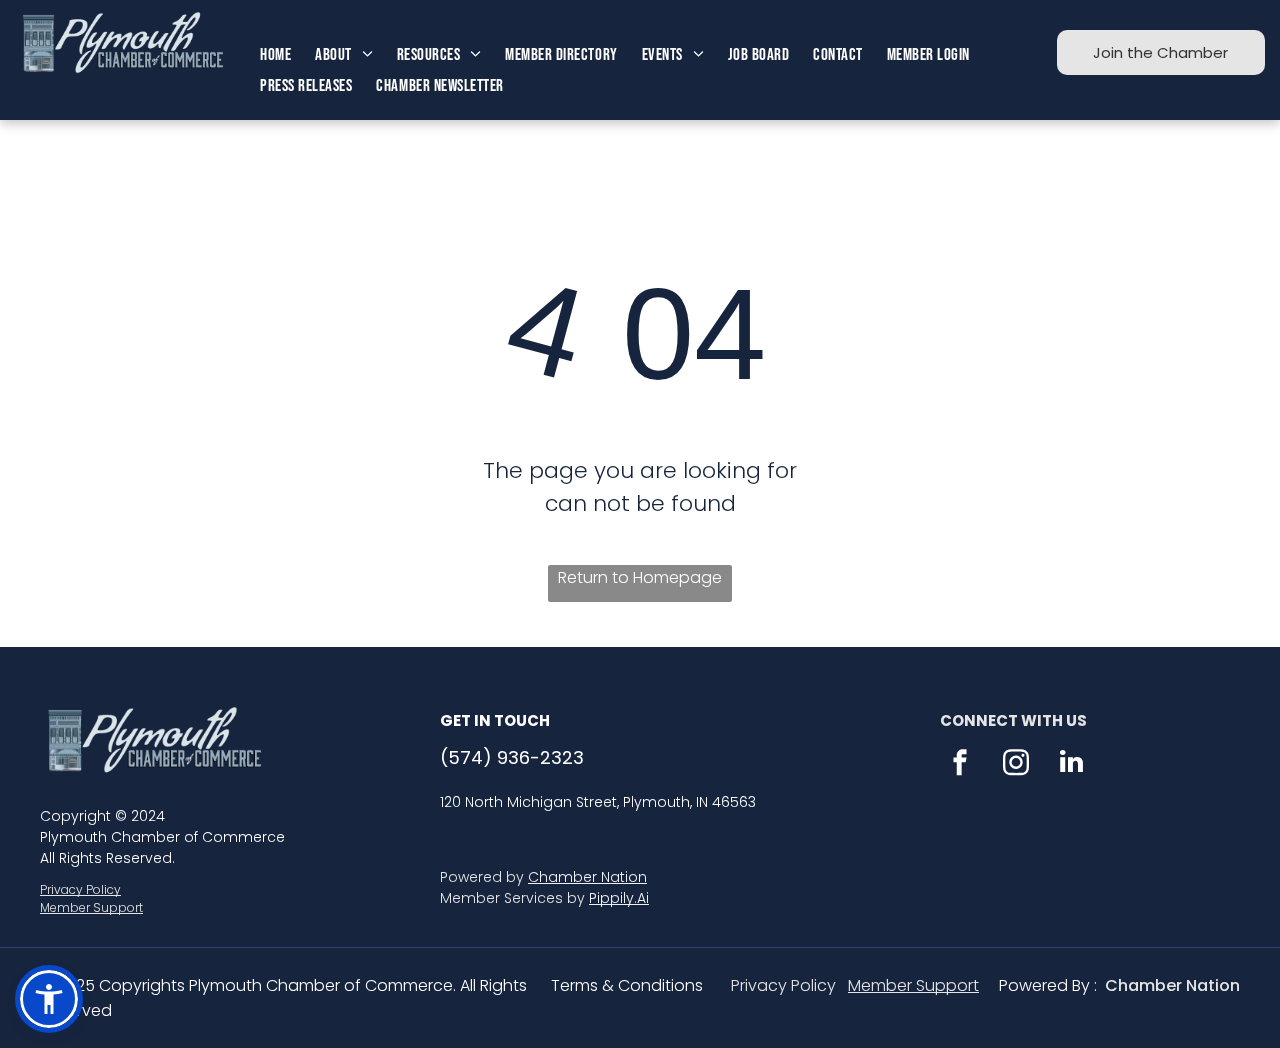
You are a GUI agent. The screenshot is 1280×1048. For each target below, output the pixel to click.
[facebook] (960, 764)
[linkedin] (1072, 764)
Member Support (91, 907)
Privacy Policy (80, 889)
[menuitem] (275, 55)
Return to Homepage (640, 577)
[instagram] (1016, 764)
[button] (49, 999)
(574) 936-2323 (512, 757)
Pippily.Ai (619, 898)
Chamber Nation (587, 877)
